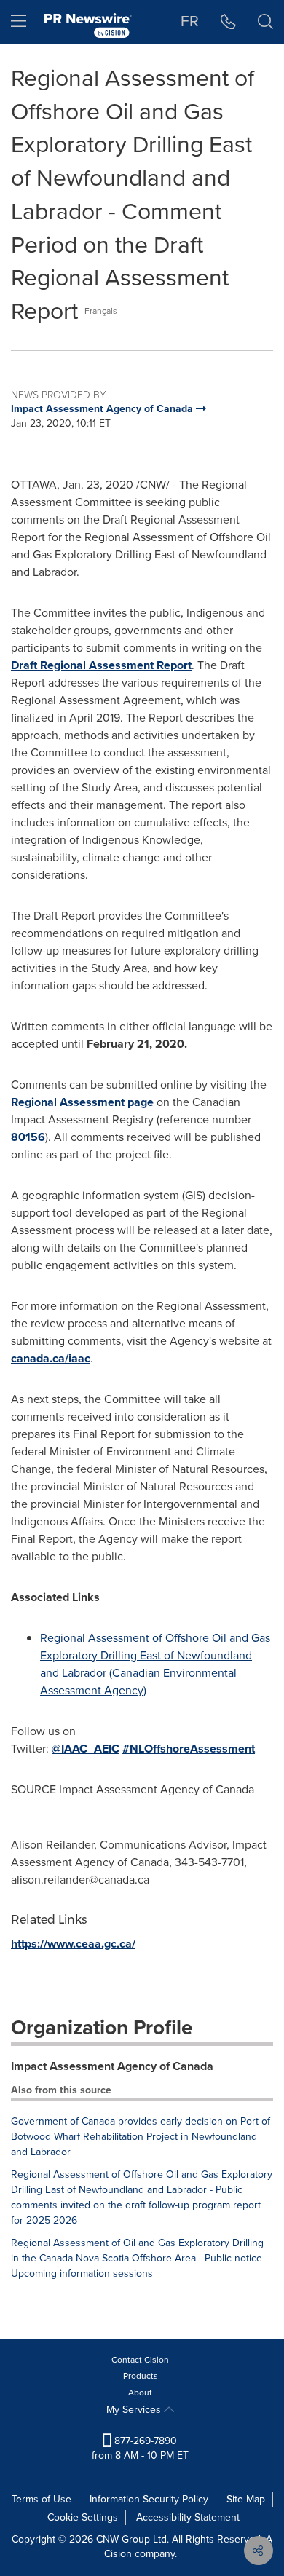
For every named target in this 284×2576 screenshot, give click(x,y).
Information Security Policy (149, 2499)
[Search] (265, 22)
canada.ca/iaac (51, 1358)
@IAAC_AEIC (86, 1749)
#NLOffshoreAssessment (189, 1749)
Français (101, 311)
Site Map (246, 2499)
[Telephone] (228, 22)
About (140, 2393)
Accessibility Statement (188, 2517)
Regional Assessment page (82, 1102)
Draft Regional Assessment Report (101, 665)
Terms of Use (42, 2499)
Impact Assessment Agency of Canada (112, 2066)
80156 (28, 1137)
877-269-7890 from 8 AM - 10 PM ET (140, 2448)
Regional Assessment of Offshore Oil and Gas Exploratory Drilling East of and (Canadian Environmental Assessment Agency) (155, 1664)
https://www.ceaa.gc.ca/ (73, 1944)
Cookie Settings (83, 2517)
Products (141, 2376)
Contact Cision (140, 2360)
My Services (135, 2410)
